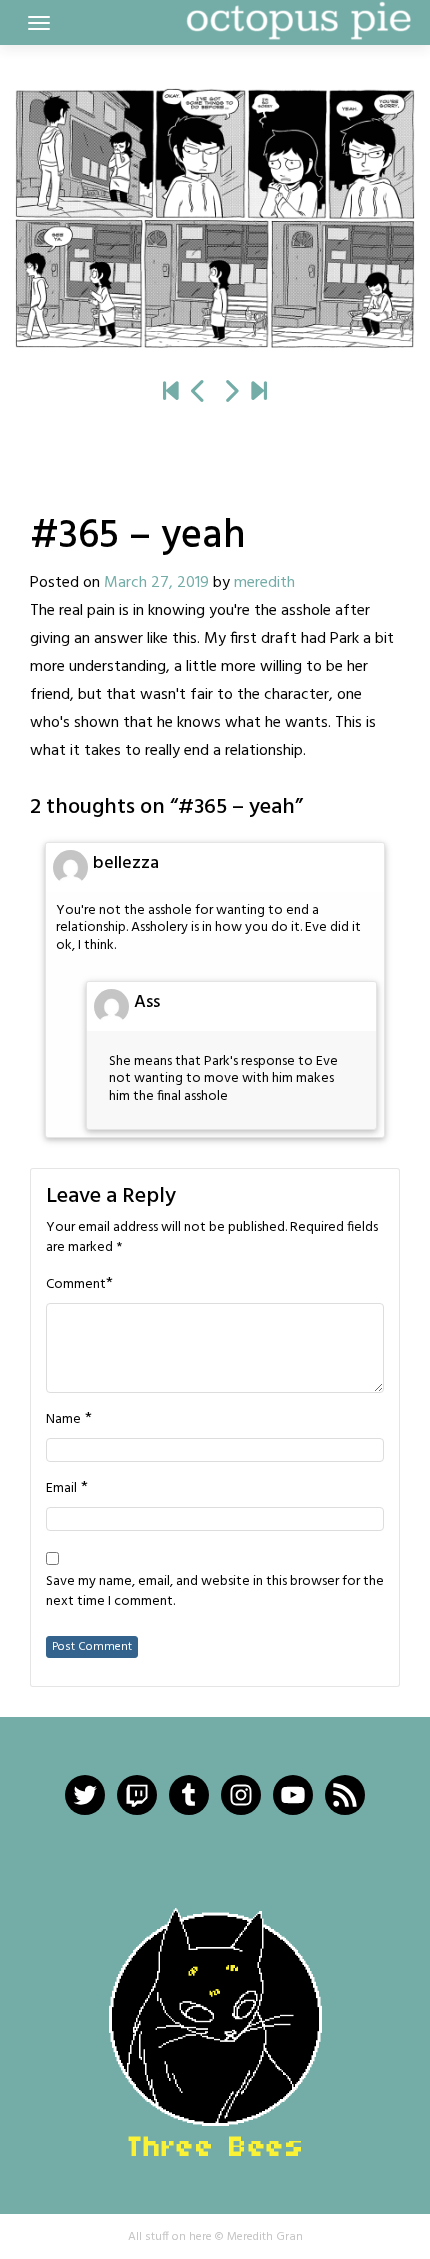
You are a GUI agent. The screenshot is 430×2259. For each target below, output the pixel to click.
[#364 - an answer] (199, 393)
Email (61, 1489)
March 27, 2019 (156, 583)
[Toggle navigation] (39, 23)
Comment (76, 1285)
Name (63, 1420)
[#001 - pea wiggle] (171, 393)
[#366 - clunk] (215, 218)
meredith (264, 583)
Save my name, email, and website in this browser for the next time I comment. (215, 1592)
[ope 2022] (259, 393)
